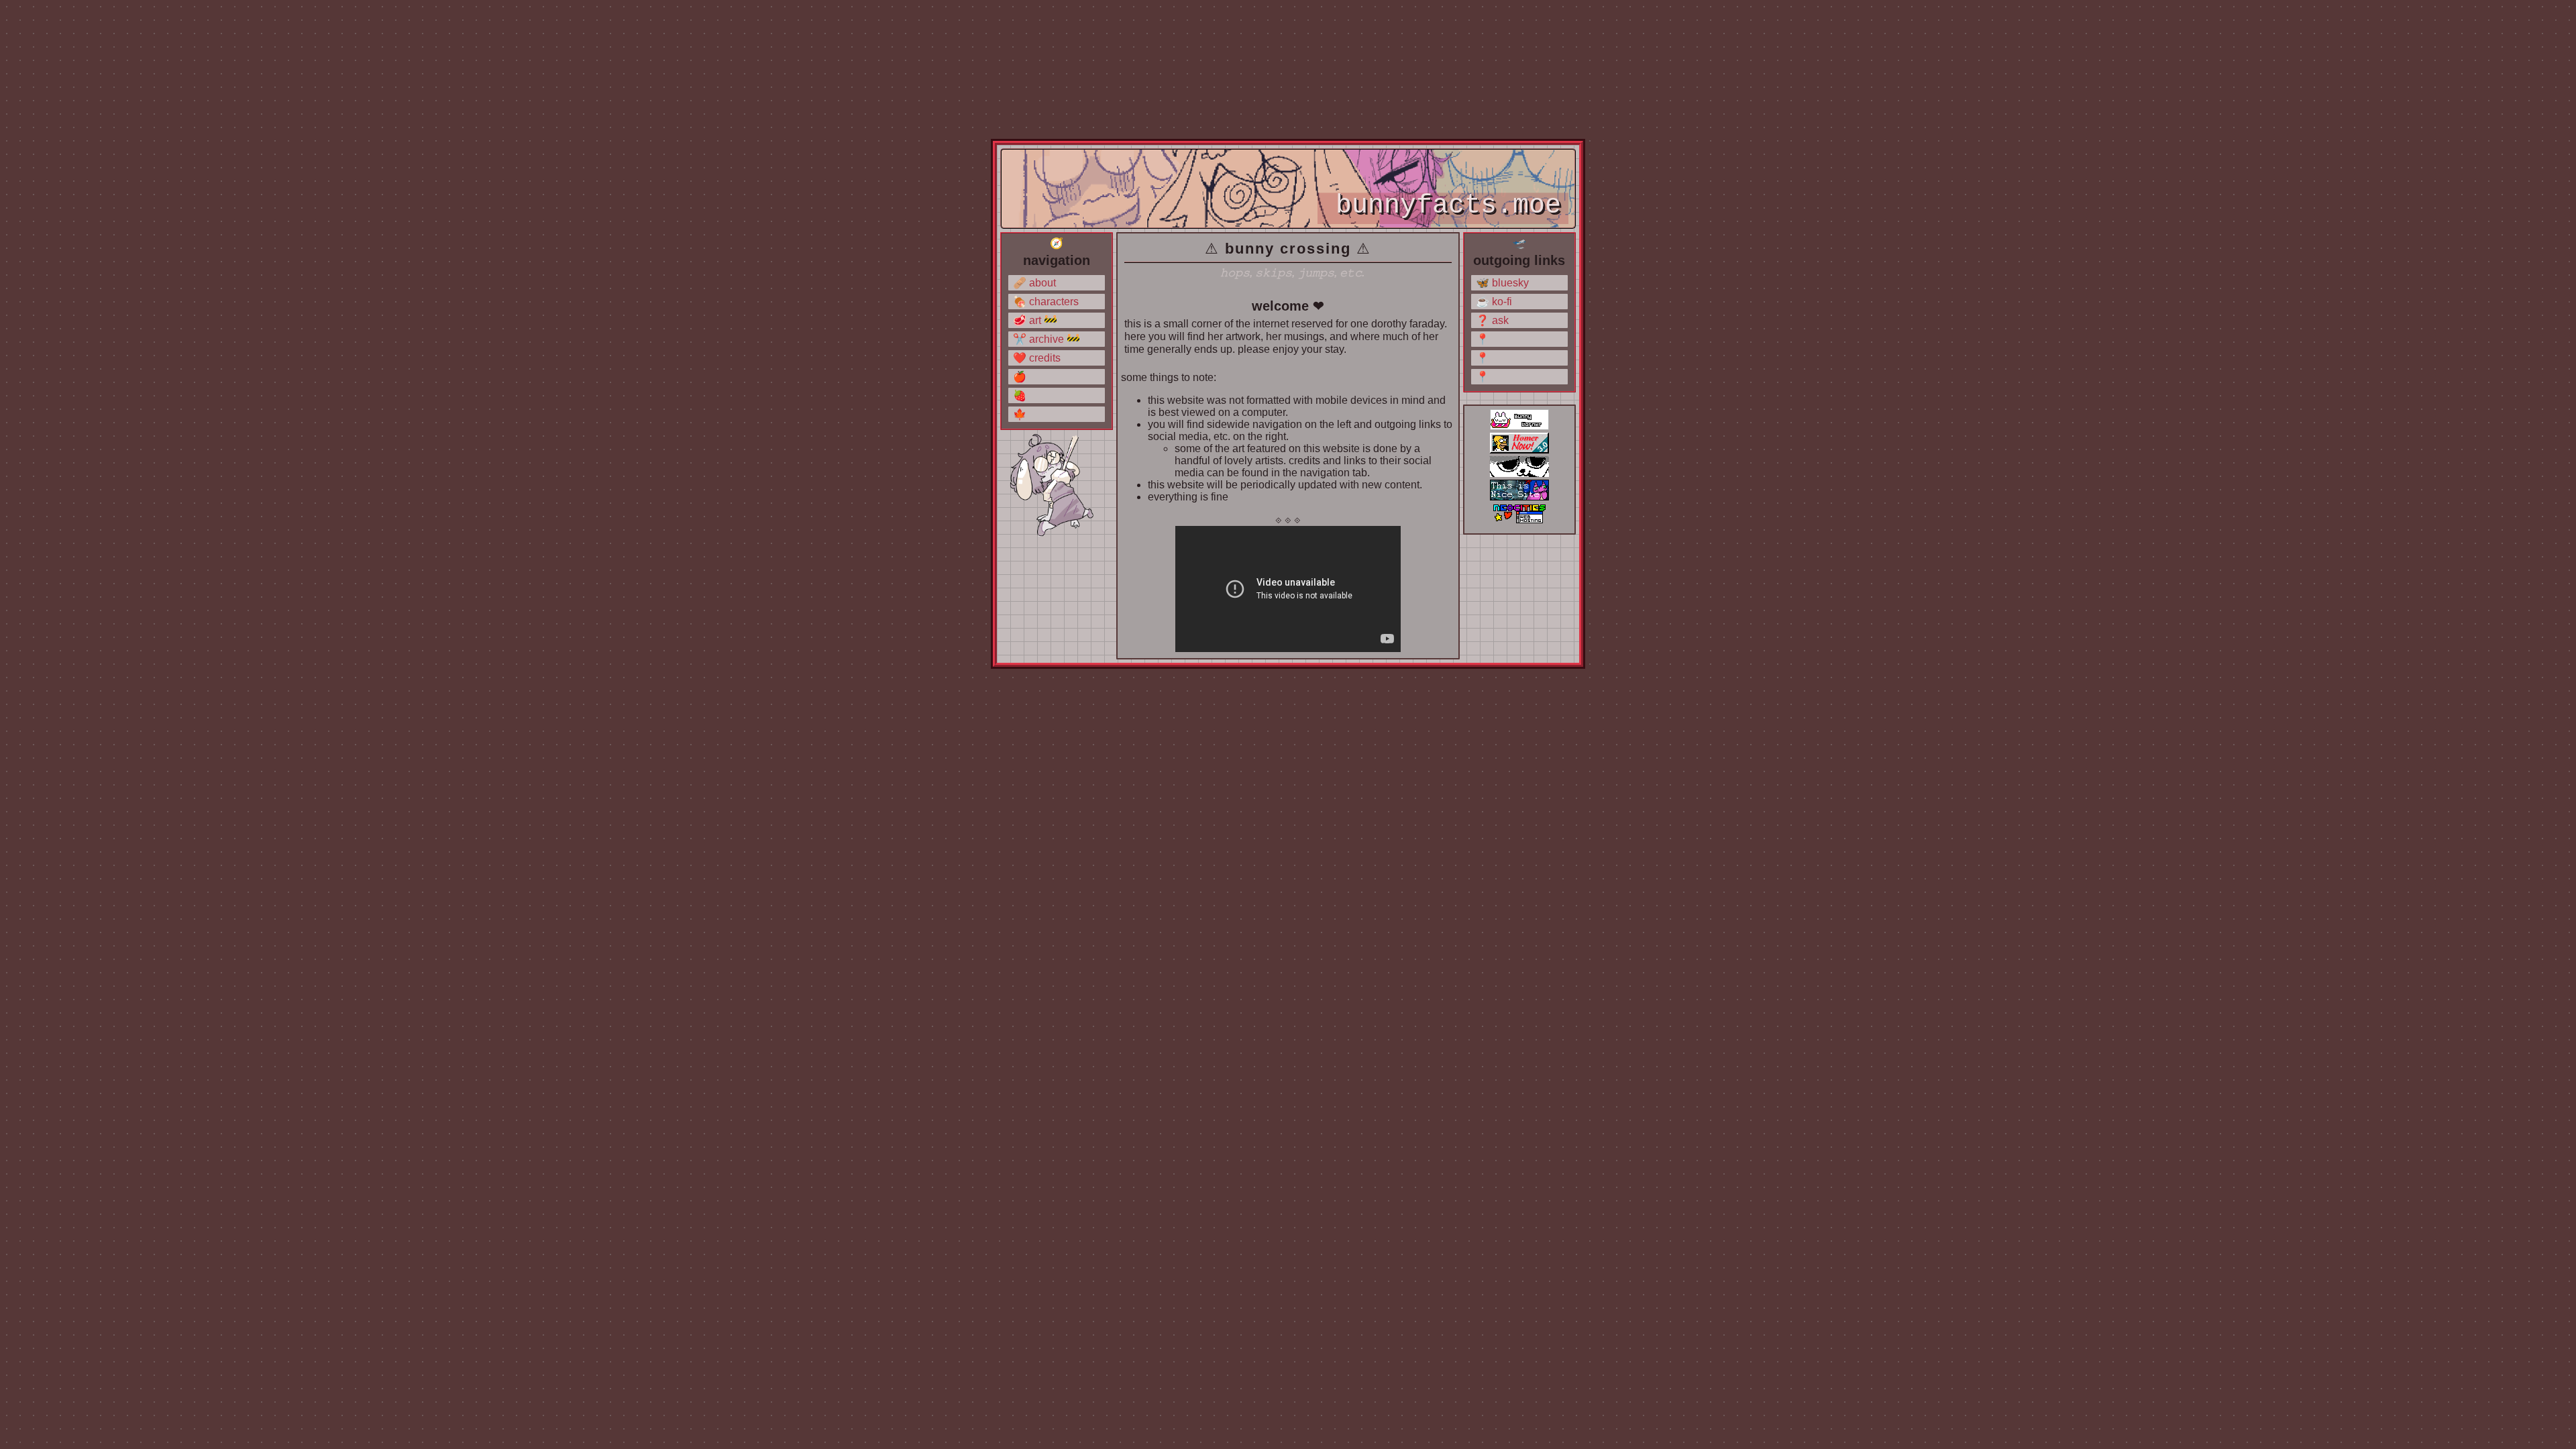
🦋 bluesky (1502, 283)
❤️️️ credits (1037, 358)
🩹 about (1034, 283)
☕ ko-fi (1494, 302)
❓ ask (1492, 320)
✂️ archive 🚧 (1046, 339)
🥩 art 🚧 (1035, 320)
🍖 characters (1046, 302)
